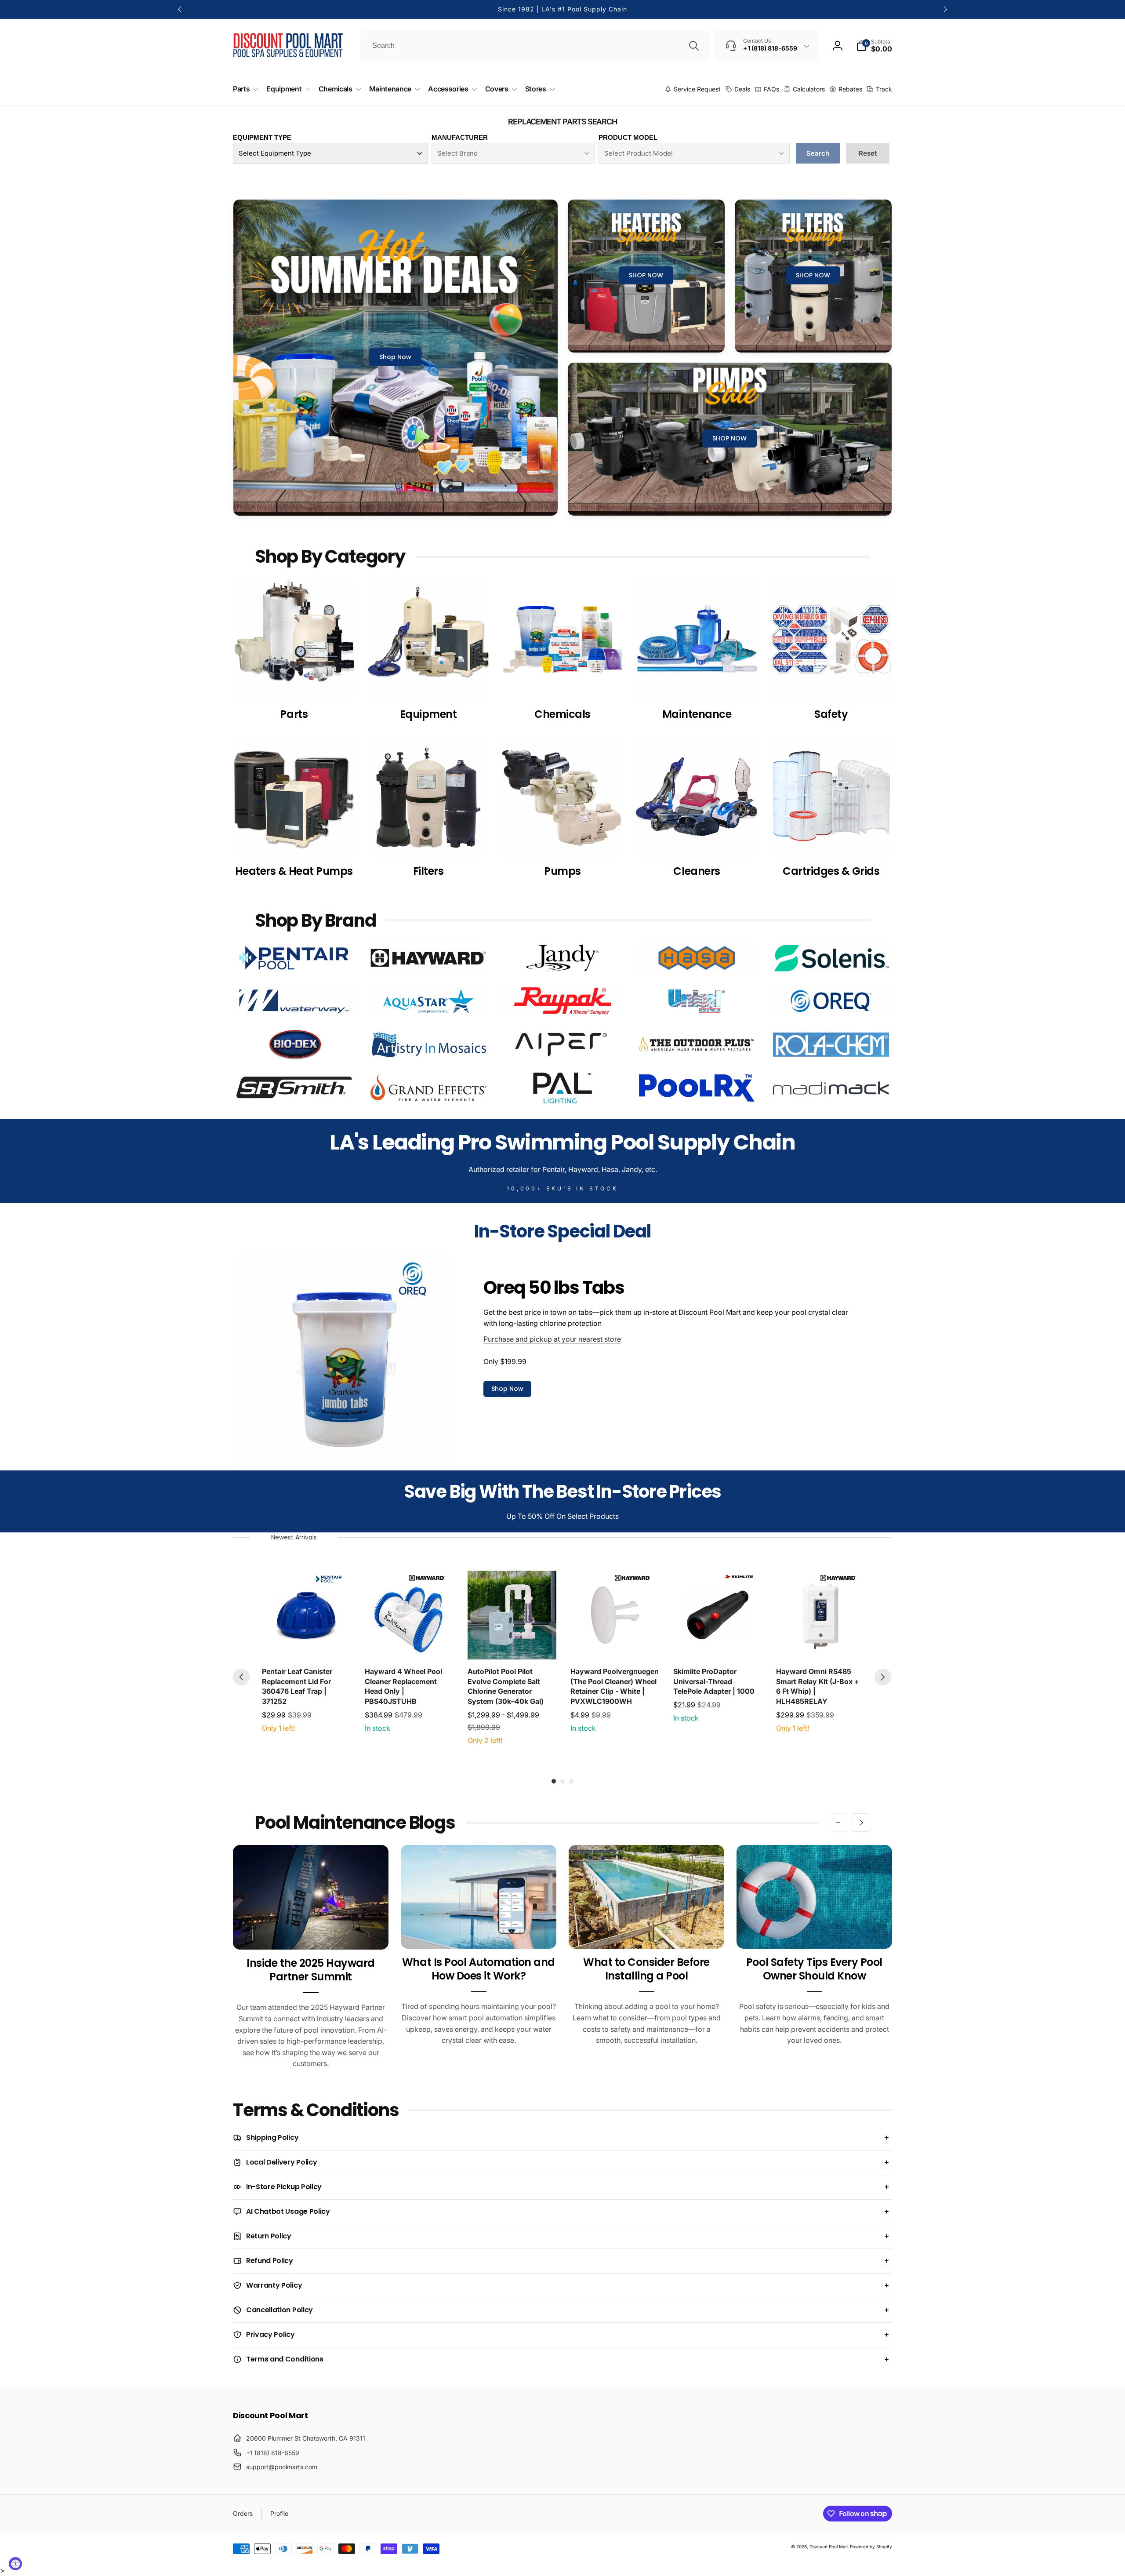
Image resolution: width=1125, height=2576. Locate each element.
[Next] (883, 1677)
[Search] (694, 46)
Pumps (562, 871)
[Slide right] (945, 9)
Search (818, 153)
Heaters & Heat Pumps (294, 871)
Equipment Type (262, 137)
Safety (831, 714)
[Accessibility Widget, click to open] (15, 2564)
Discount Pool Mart (829, 2547)
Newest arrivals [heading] (294, 1537)
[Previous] (241, 1677)
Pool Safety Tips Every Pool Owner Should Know (814, 1969)
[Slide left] (180, 9)
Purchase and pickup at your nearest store (552, 1339)
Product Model (628, 137)
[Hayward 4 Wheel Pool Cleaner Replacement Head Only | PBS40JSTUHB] (409, 1615)
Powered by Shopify (871, 2547)
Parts (294, 714)
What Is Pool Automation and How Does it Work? (479, 1969)
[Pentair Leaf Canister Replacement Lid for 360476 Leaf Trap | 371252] (306, 1615)
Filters (428, 871)
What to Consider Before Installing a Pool (646, 1969)
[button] (874, 46)
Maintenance (697, 714)
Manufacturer (460, 137)
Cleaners (697, 871)
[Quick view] (342, 1651)
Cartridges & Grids (831, 871)
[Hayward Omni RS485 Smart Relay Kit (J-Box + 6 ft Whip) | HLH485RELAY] (820, 1615)
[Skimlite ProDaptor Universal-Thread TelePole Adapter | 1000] (718, 1615)
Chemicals (562, 714)
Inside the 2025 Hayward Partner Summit (311, 1970)
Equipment (428, 714)
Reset (868, 153)
